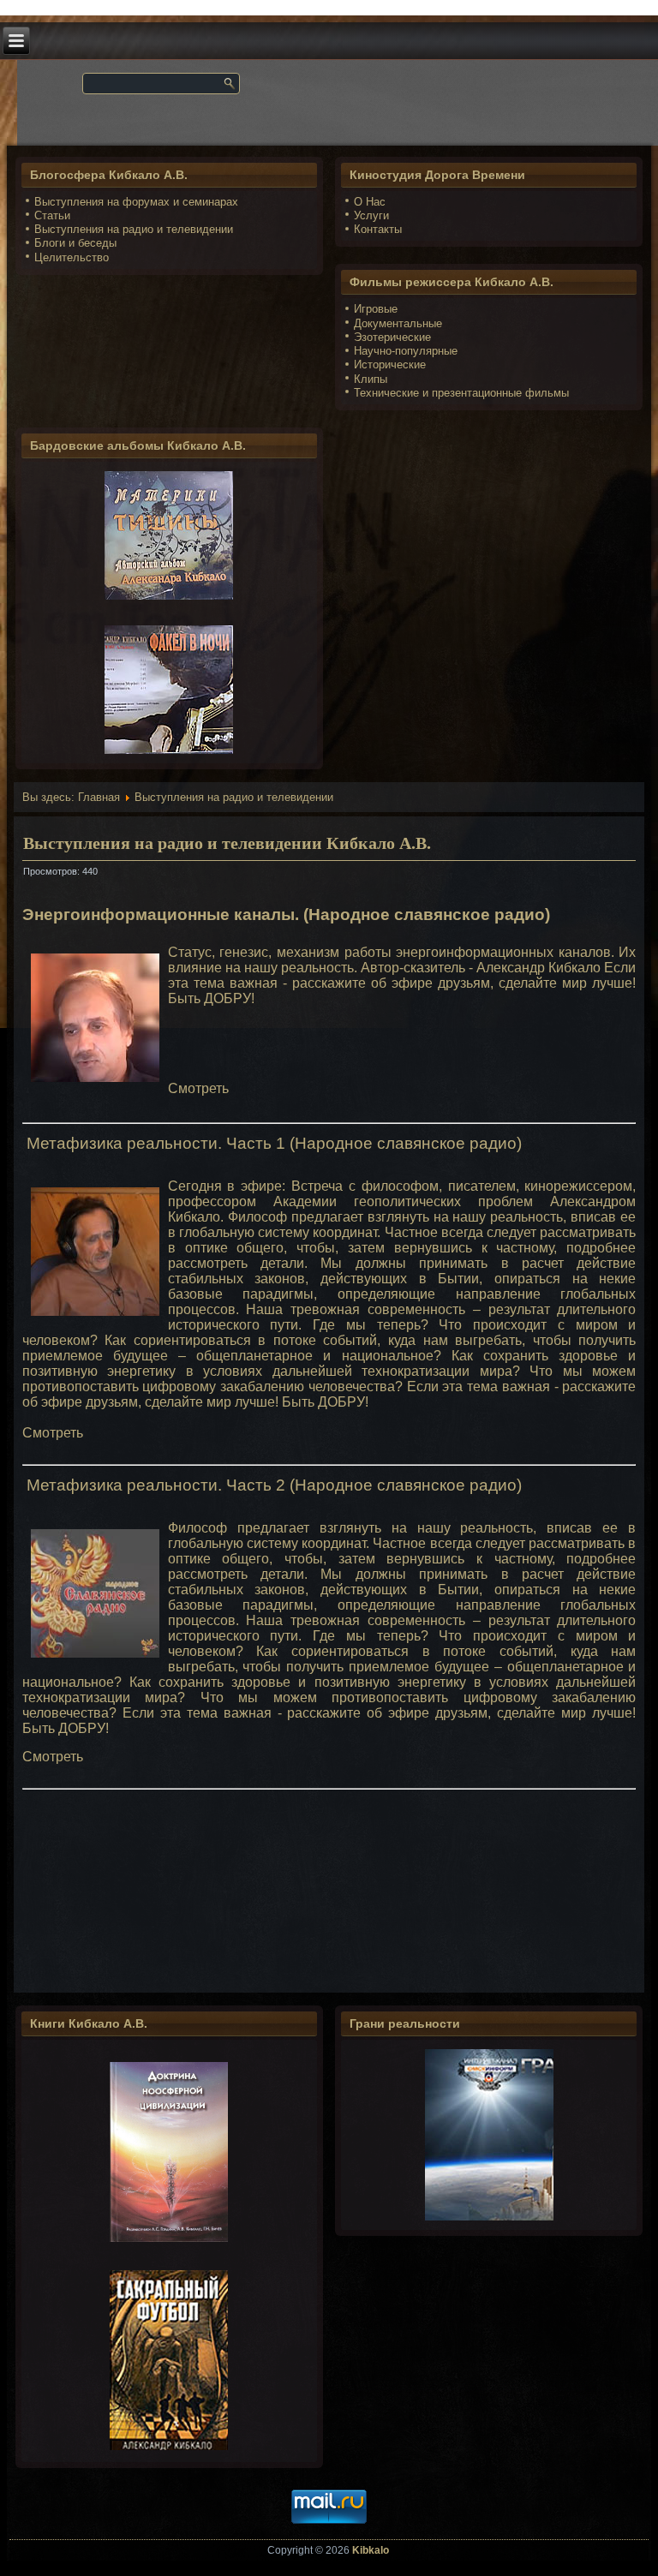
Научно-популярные (406, 351)
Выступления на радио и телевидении (134, 229)
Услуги (371, 215)
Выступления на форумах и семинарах (136, 202)
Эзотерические (392, 337)
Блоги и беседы (75, 243)
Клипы (371, 379)
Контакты (378, 229)
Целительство (72, 257)
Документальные (398, 323)
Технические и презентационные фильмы (461, 393)
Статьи (52, 215)
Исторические (390, 365)
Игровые (376, 309)
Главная (99, 797)
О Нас (370, 202)
